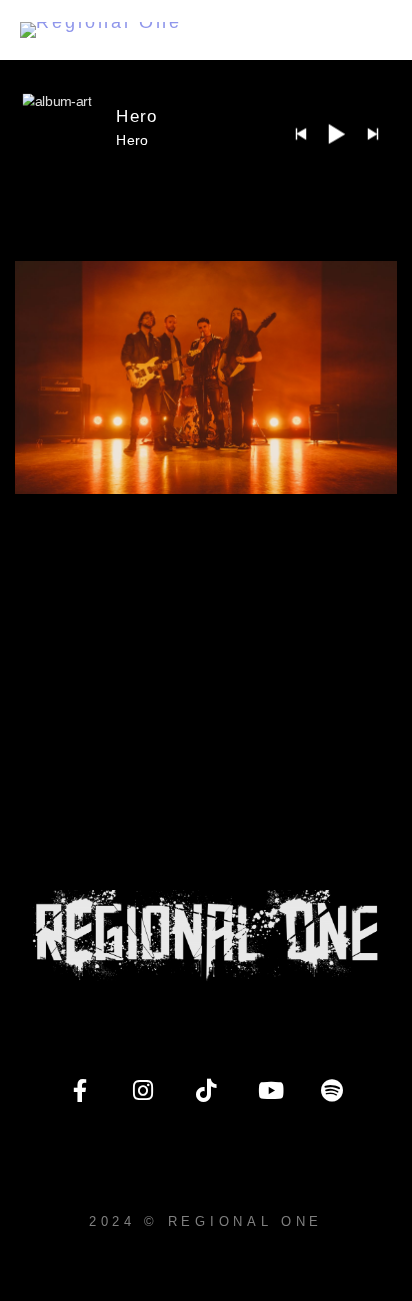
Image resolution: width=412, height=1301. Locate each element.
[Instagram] (143, 1091)
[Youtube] (269, 1091)
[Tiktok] (206, 1091)
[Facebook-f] (80, 1091)
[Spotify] (332, 1091)
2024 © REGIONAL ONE (206, 1221)
